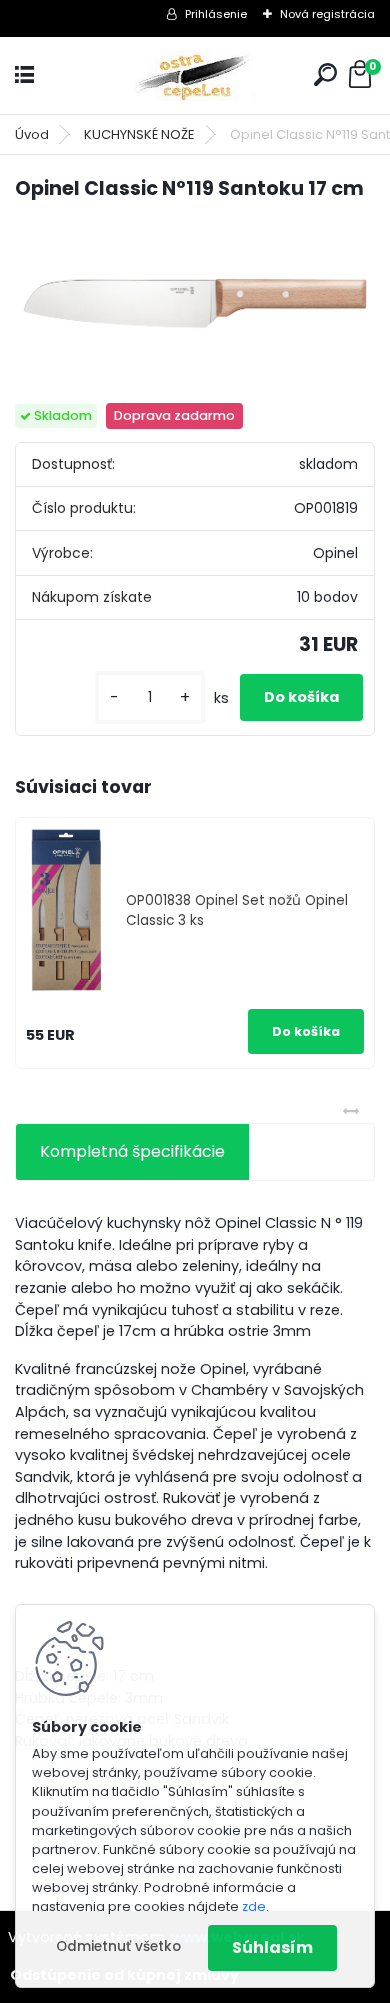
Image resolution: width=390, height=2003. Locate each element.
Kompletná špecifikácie (132, 1151)
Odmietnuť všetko (118, 1946)
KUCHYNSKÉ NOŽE (139, 134)
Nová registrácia (327, 14)
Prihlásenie (216, 14)
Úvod (32, 134)
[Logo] (195, 75)
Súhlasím (272, 1947)
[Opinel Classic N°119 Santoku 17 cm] (195, 303)
